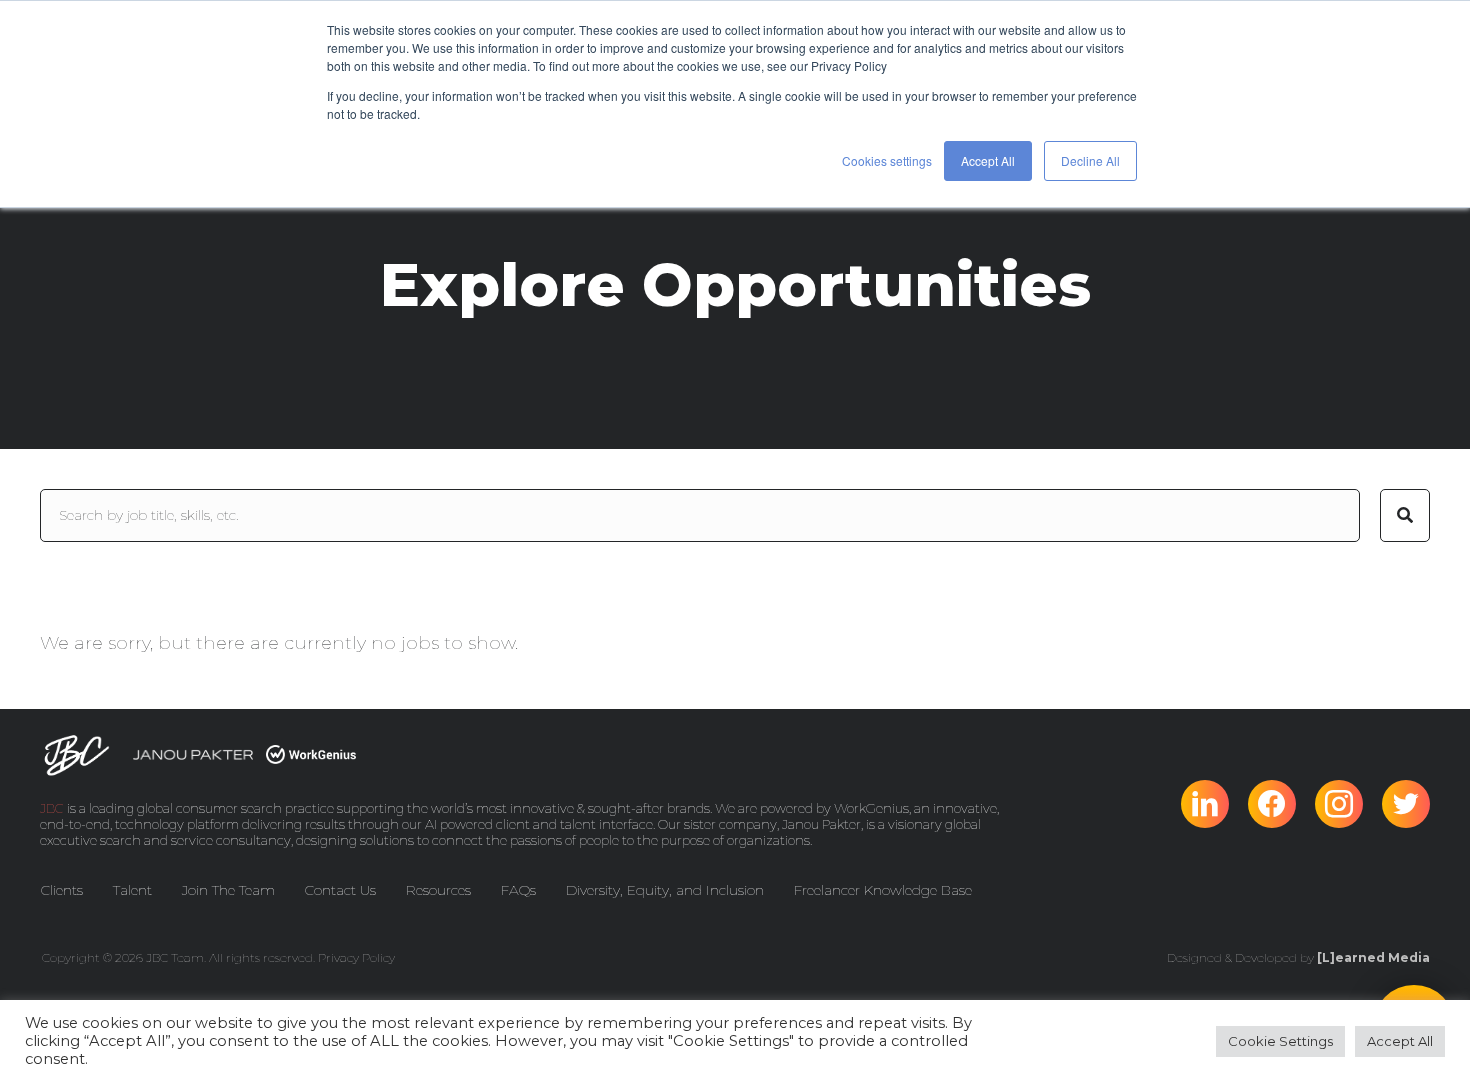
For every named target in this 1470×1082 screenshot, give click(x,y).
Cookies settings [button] (887, 160)
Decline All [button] (1090, 160)
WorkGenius (871, 808)
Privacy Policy (356, 957)
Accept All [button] (988, 160)
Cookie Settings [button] (1280, 1041)
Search (1405, 515)
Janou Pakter (821, 824)
